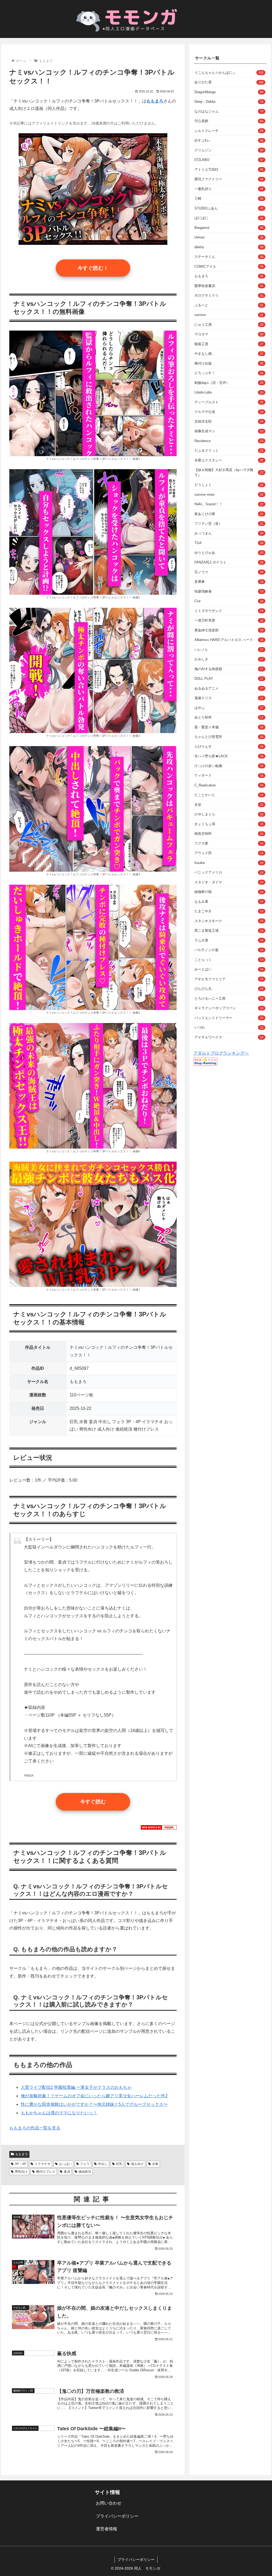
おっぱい (65, 2164)
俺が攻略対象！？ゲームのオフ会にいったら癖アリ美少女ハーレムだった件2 (94, 2096)
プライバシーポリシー (117, 2516)
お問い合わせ (109, 2503)
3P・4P (20, 2164)
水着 (155, 2164)
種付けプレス (46, 2172)
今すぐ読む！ (93, 268)
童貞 (67, 2172)
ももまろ (22, 2154)
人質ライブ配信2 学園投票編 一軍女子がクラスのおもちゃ (76, 2087)
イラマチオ (42, 2164)
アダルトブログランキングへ (221, 1053)
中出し (103, 2164)
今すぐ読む (93, 1802)
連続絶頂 (85, 2172)
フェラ (85, 2164)
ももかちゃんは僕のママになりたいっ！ (59, 2113)
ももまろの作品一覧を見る (35, 2128)
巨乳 (119, 2164)
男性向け (21, 2172)
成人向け (137, 2164)
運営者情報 (107, 2529)
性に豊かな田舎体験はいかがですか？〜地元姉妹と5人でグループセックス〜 (94, 2104)
